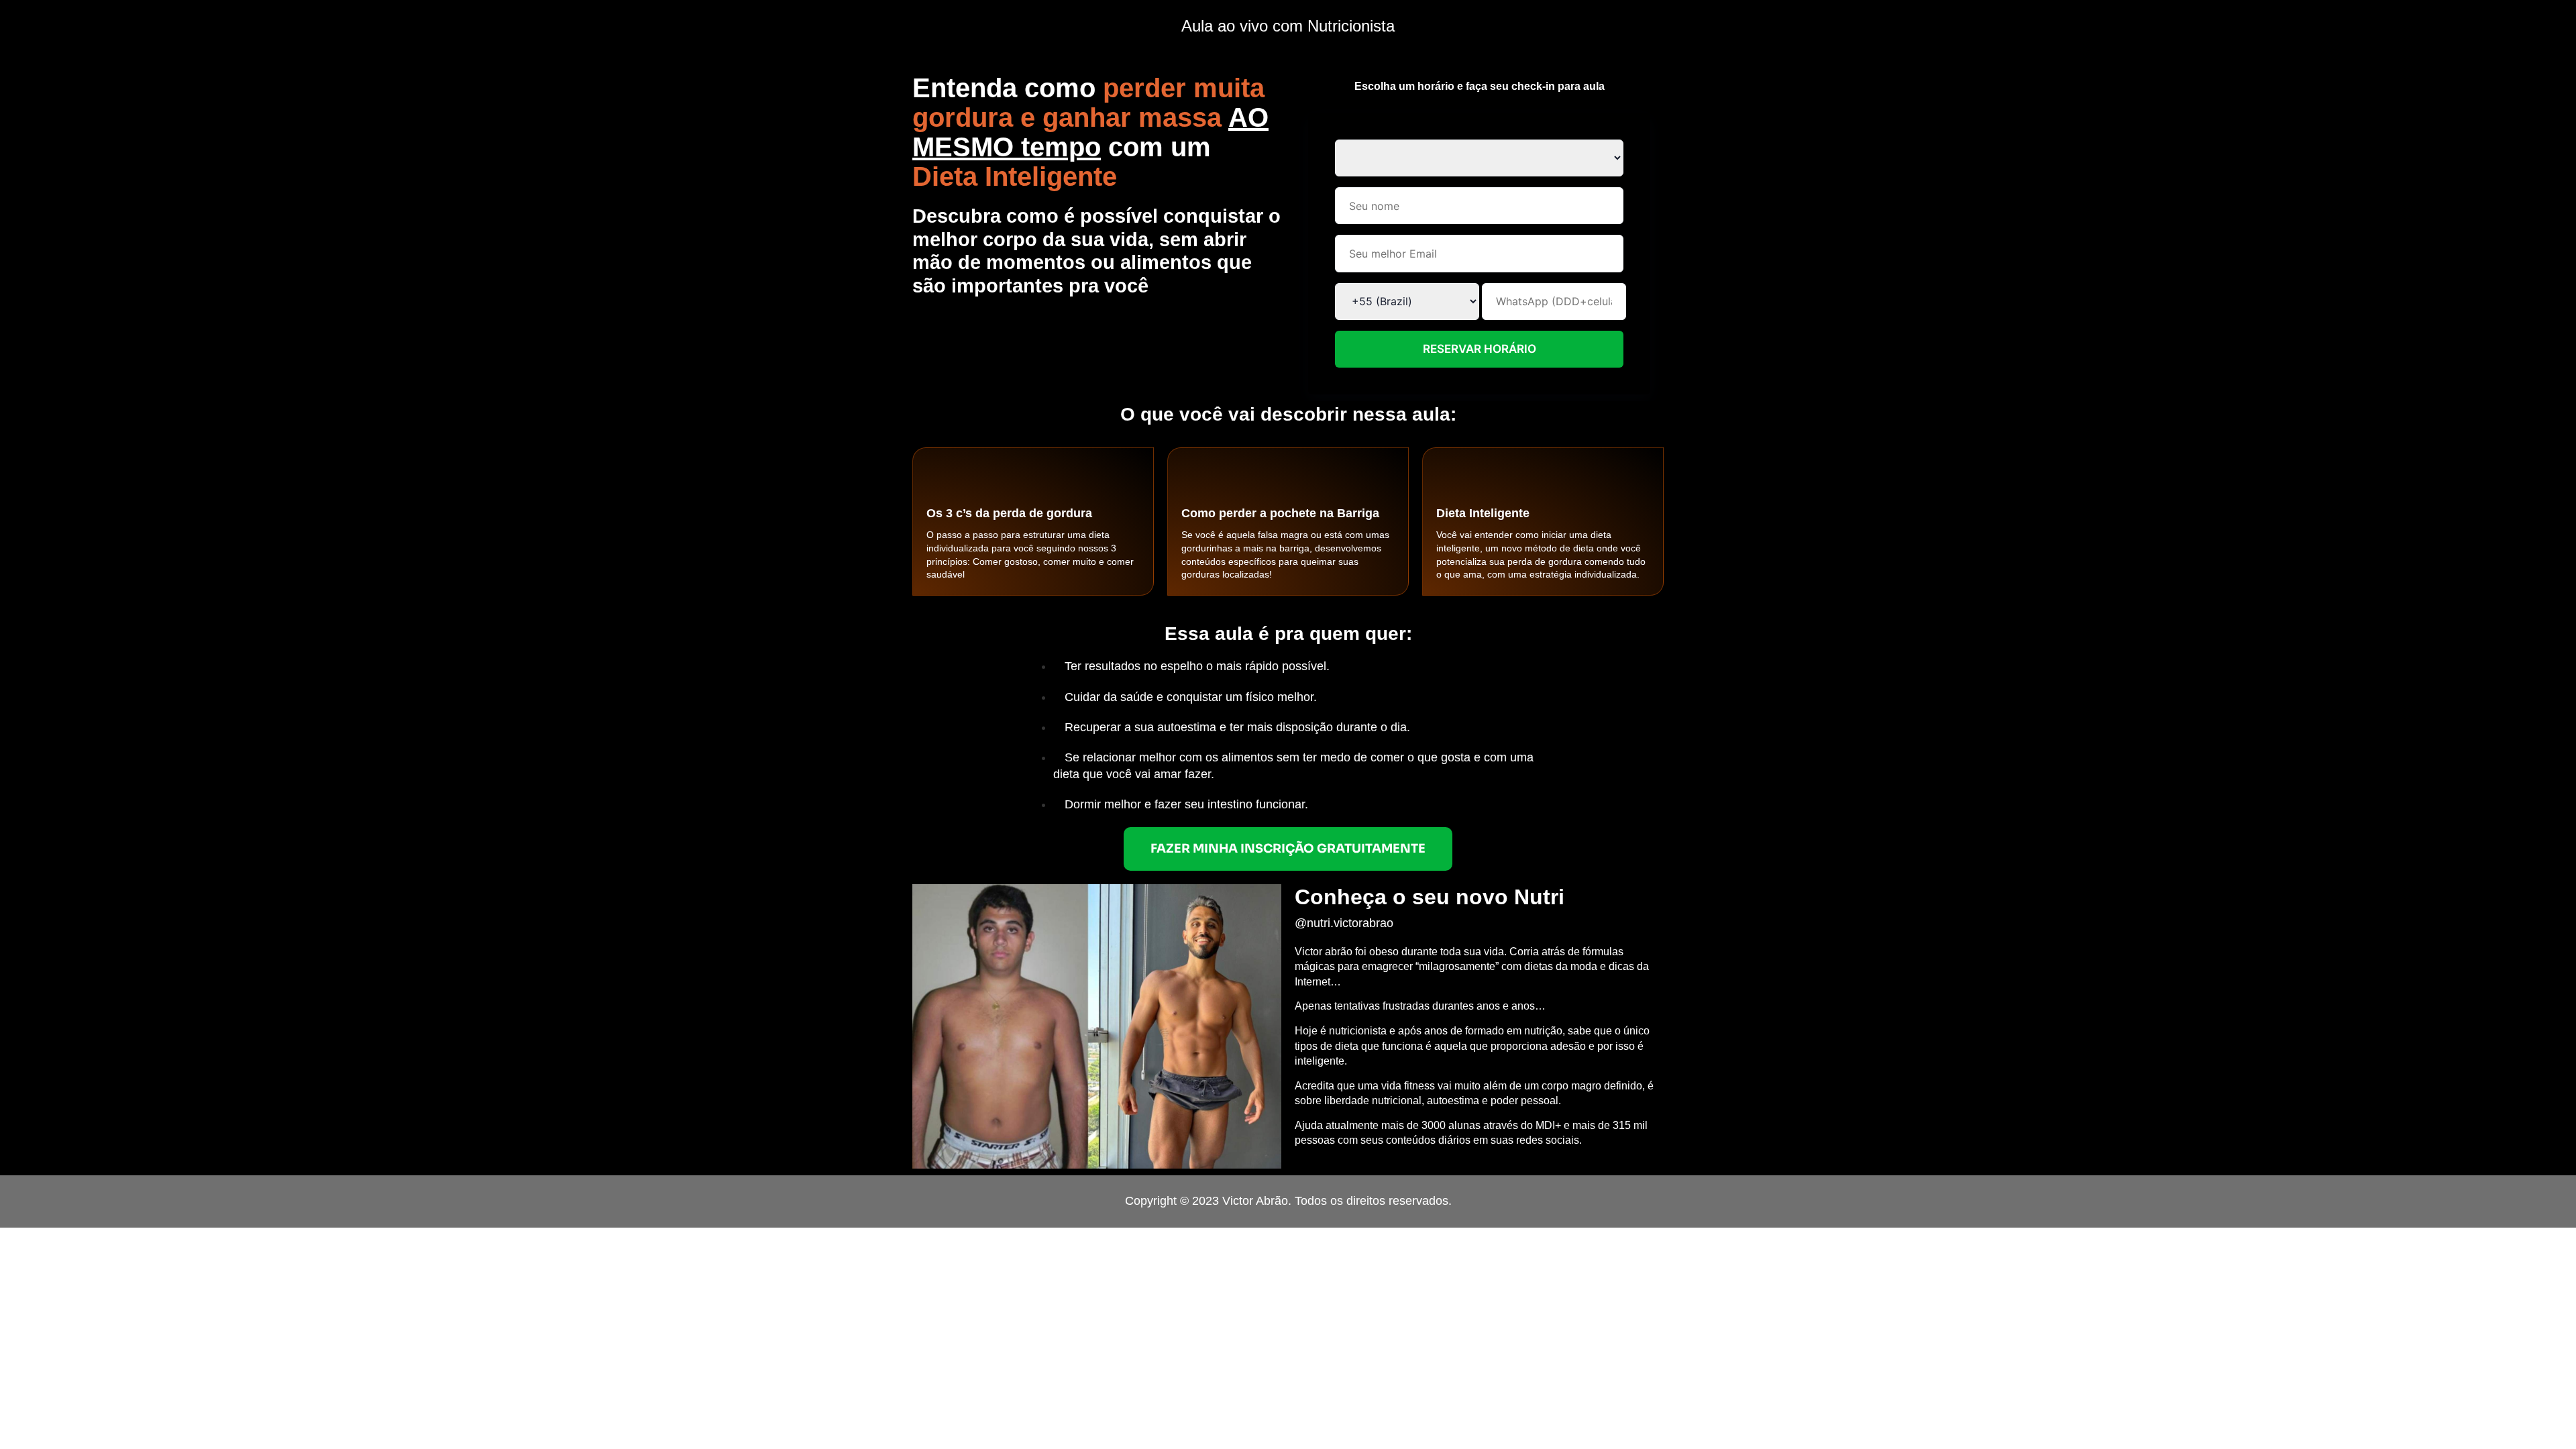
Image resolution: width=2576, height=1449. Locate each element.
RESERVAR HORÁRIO (1480, 349)
